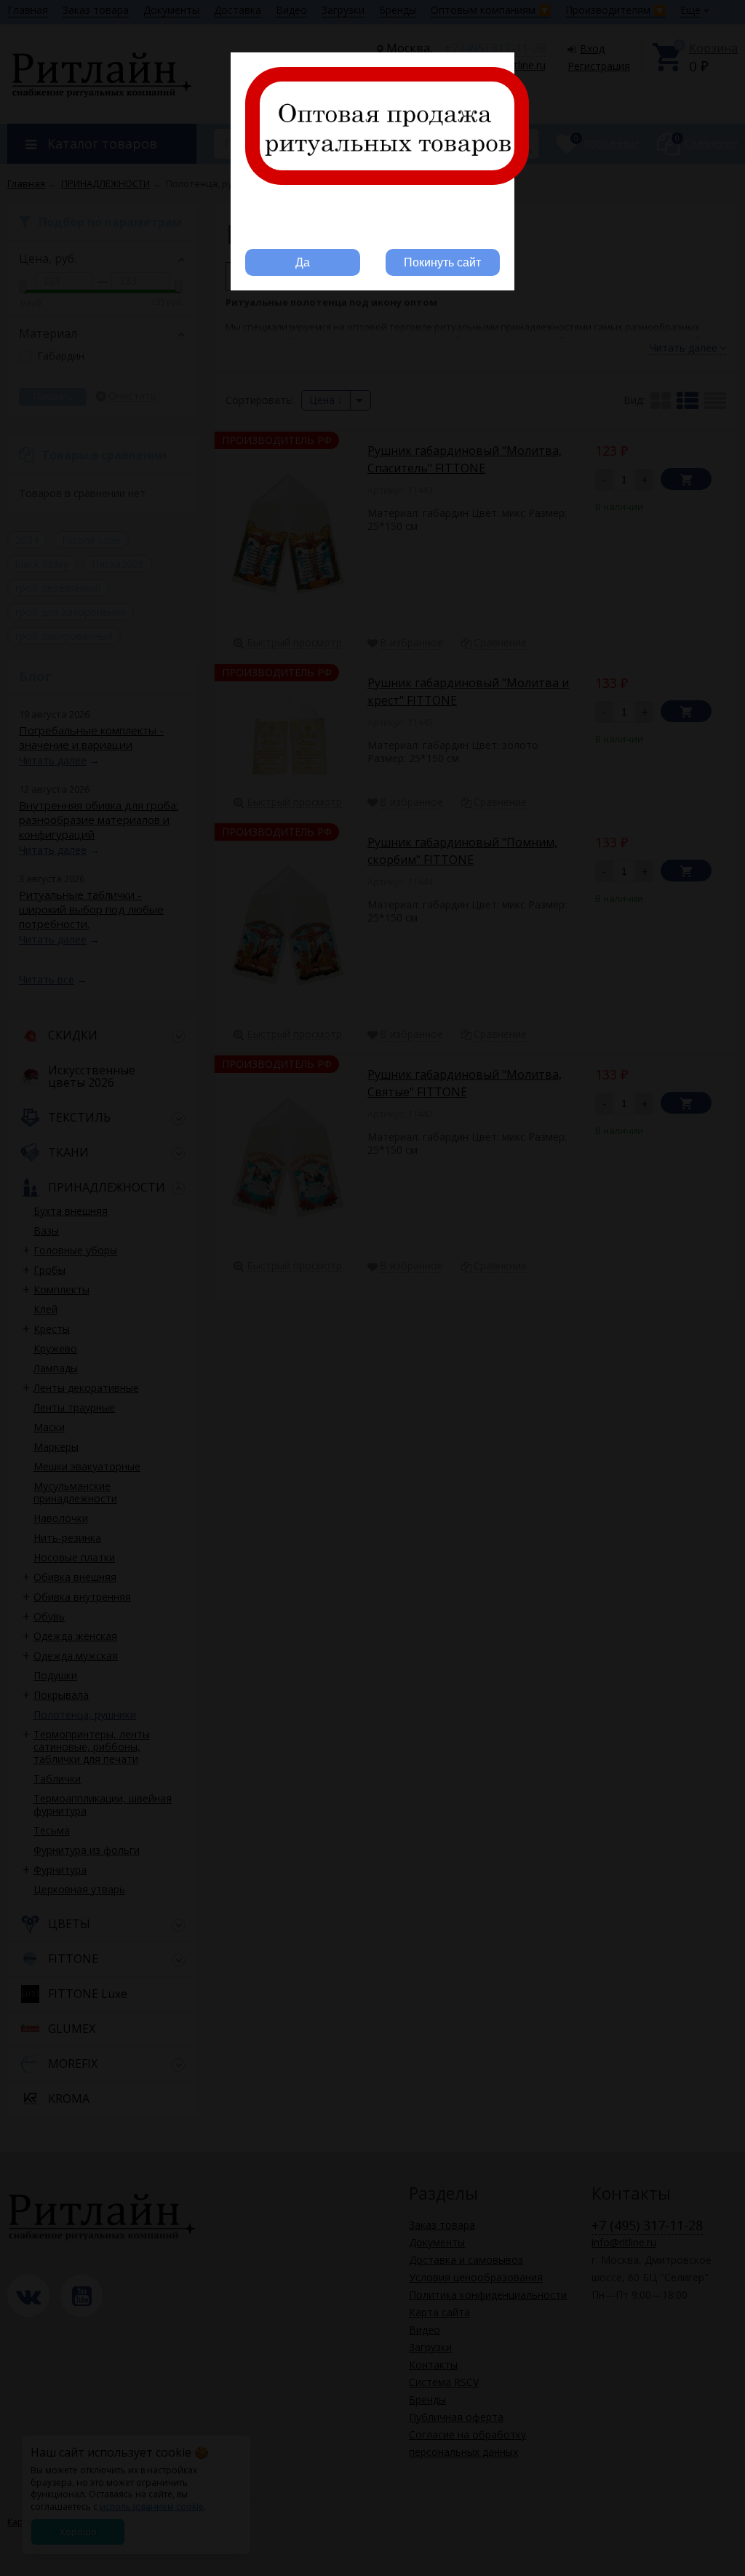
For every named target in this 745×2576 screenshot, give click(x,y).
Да (303, 262)
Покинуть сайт (442, 262)
